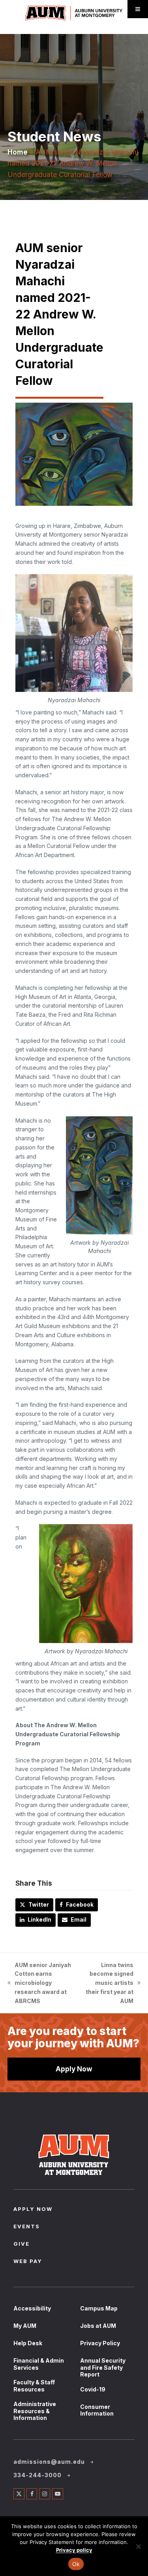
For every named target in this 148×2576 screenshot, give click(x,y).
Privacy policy (74, 2550)
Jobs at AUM (98, 2326)
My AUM (25, 2326)
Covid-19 (93, 2389)
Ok (76, 2564)
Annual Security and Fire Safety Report (103, 2367)
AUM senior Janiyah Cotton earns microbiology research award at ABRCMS (39, 1983)
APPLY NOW (33, 2210)
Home (18, 152)
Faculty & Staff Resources (34, 2386)
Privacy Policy (100, 2343)
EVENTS (27, 2227)
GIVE (22, 2244)
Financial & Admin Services (39, 2364)
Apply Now (74, 2069)
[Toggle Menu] (138, 9)
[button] (34, 1905)
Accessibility (32, 2308)
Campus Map (99, 2308)
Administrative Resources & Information (35, 2411)
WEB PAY (28, 2262)
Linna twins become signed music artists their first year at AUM (108, 1983)
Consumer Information (97, 2410)
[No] (138, 2546)
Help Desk (28, 2343)
